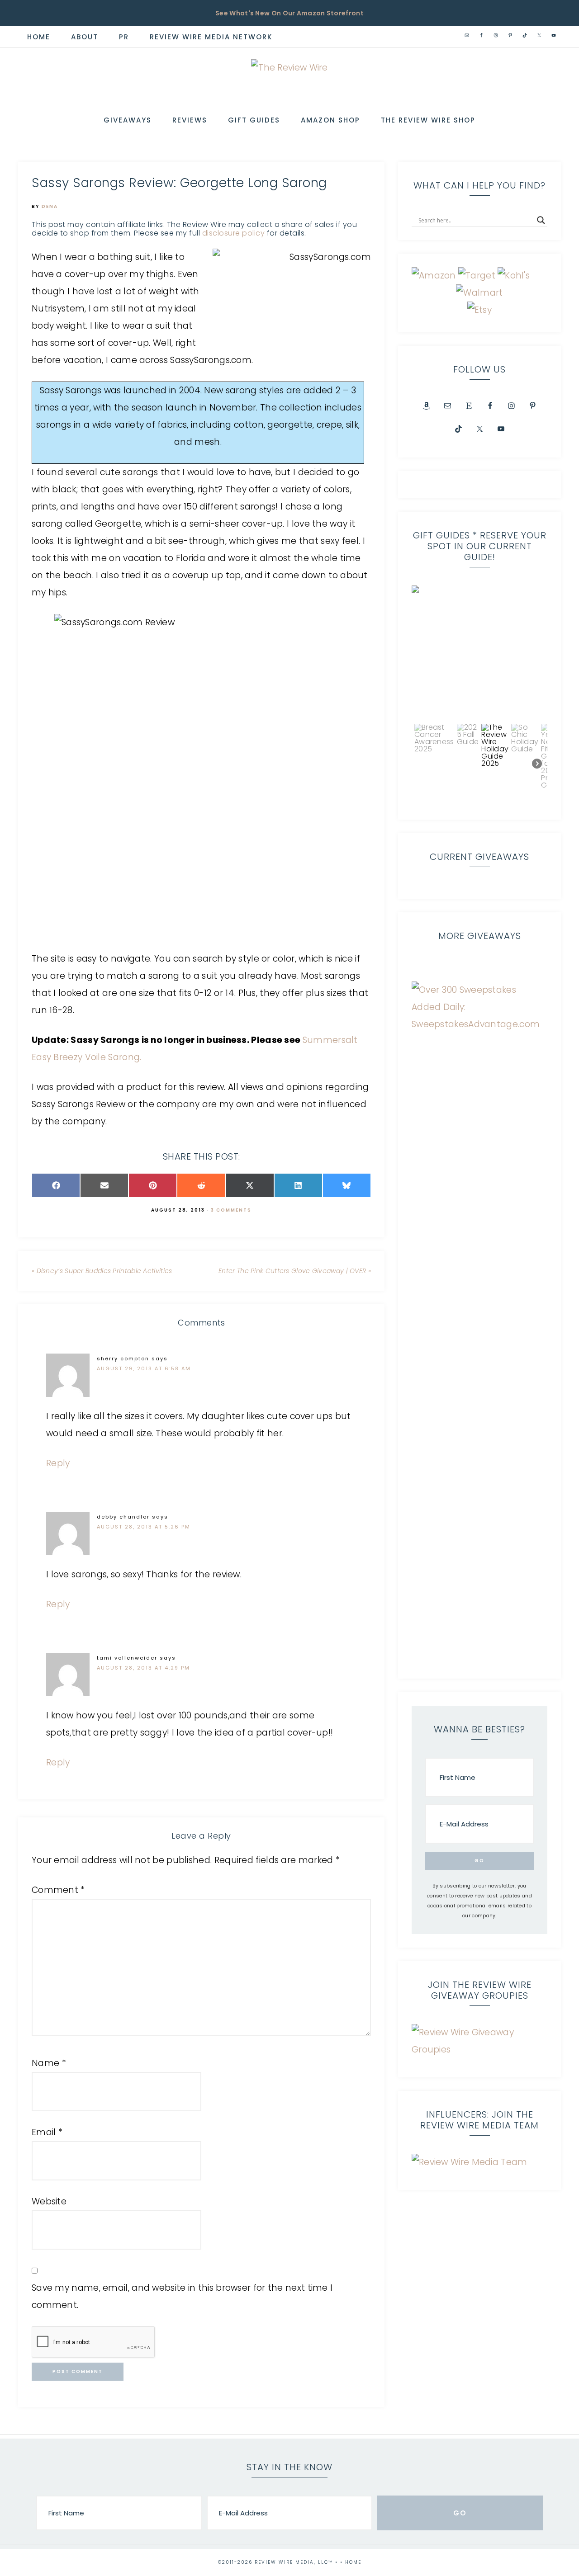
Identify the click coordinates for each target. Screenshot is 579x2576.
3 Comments (231, 1210)
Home (353, 2562)
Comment (58, 1890)
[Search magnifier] (541, 220)
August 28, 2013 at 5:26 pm (144, 1527)
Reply (58, 1463)
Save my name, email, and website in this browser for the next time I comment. (182, 2296)
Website (49, 2201)
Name (49, 2063)
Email (47, 2132)
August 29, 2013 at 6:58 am (144, 1368)
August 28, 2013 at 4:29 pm (143, 1668)
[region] (479, 696)
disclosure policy (234, 233)
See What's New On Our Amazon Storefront (289, 13)
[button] (479, 653)
